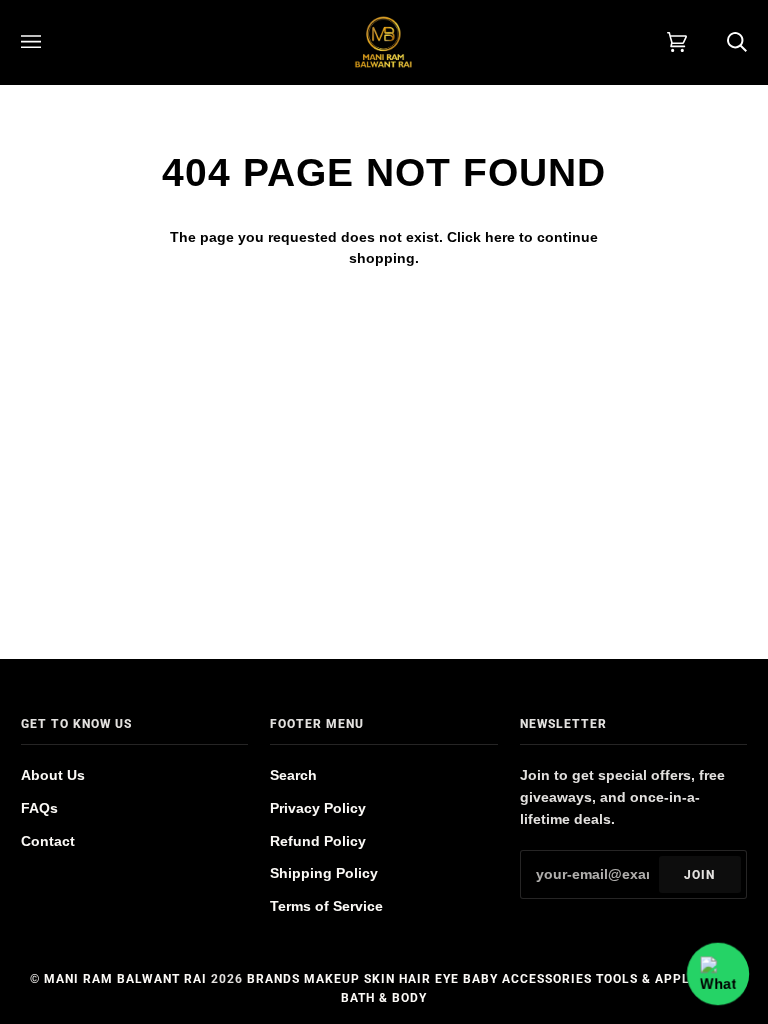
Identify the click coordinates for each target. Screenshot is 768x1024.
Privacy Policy (318, 808)
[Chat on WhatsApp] (718, 974)
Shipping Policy (324, 873)
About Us (53, 775)
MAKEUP (332, 979)
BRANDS (273, 979)
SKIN (379, 979)
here (500, 237)
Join (699, 875)
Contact (48, 841)
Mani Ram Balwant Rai (125, 979)
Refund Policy (318, 841)
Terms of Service (326, 906)
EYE (447, 979)
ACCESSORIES (547, 979)
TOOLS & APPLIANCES (667, 979)
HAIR (415, 979)
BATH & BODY (384, 998)
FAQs (39, 808)
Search (293, 775)
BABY (480, 979)
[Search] (717, 42)
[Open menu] (51, 42)
